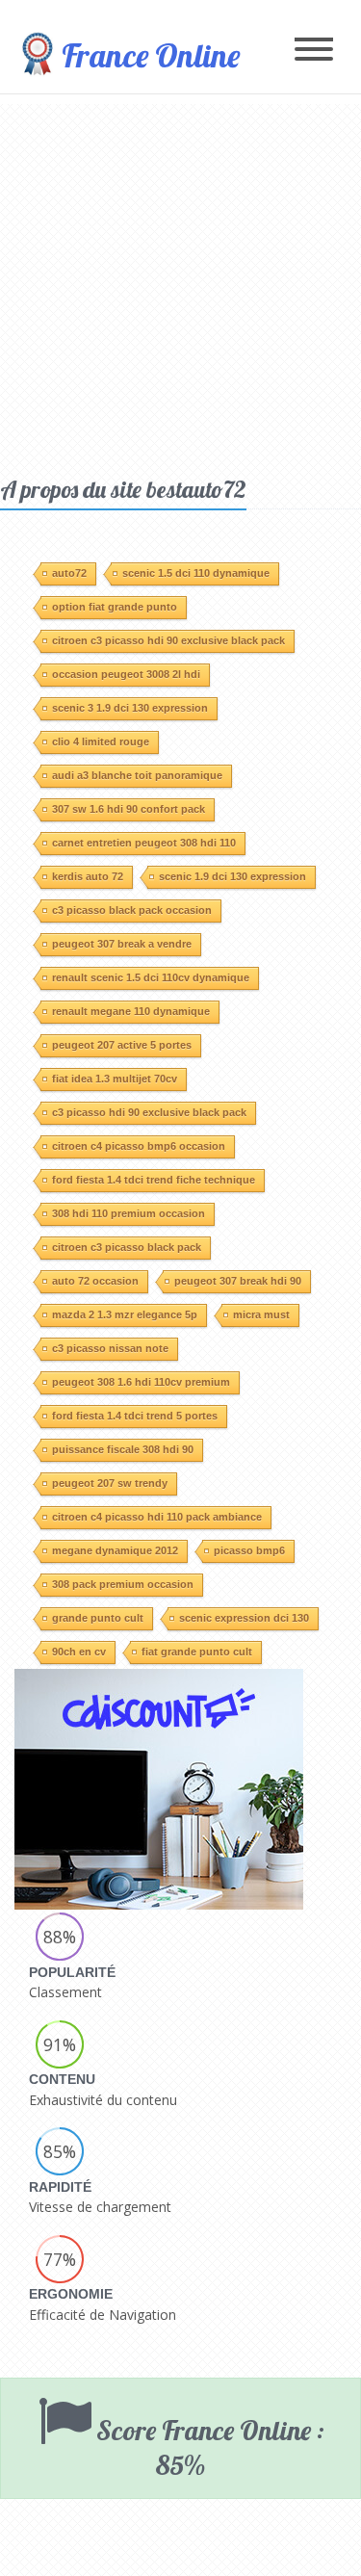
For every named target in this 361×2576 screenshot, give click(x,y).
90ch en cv (79, 1652)
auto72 (69, 573)
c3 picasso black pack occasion (132, 910)
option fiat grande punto (115, 607)
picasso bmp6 (249, 1550)
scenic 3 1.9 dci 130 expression (130, 708)
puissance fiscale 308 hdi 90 (123, 1449)
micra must (261, 1314)
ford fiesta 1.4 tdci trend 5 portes (135, 1416)
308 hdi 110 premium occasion (129, 1213)
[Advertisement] (180, 285)
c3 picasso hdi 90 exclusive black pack (149, 1112)
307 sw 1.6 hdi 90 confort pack (129, 809)
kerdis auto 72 (88, 876)
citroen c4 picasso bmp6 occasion (139, 1146)
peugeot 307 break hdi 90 (238, 1281)
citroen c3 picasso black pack (127, 1247)
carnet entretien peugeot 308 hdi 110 (144, 843)
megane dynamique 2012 (115, 1550)
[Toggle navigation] (314, 51)
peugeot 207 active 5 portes (122, 1045)
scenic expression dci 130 (244, 1618)
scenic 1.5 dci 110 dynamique (196, 573)
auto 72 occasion (95, 1281)
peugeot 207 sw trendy (110, 1483)
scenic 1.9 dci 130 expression (232, 876)
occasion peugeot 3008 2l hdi (126, 674)
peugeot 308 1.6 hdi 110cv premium (141, 1382)
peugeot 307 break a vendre (122, 944)
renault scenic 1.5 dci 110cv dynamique (151, 977)
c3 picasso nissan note (110, 1348)
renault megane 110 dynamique (131, 1011)
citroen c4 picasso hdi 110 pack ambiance (157, 1517)
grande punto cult (98, 1618)
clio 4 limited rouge (101, 742)
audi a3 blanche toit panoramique (137, 775)
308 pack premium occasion (123, 1584)
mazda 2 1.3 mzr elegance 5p (125, 1314)
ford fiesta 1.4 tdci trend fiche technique (154, 1180)
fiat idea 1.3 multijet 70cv (115, 1079)
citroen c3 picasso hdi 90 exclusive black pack (168, 640)
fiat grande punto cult (197, 1652)
